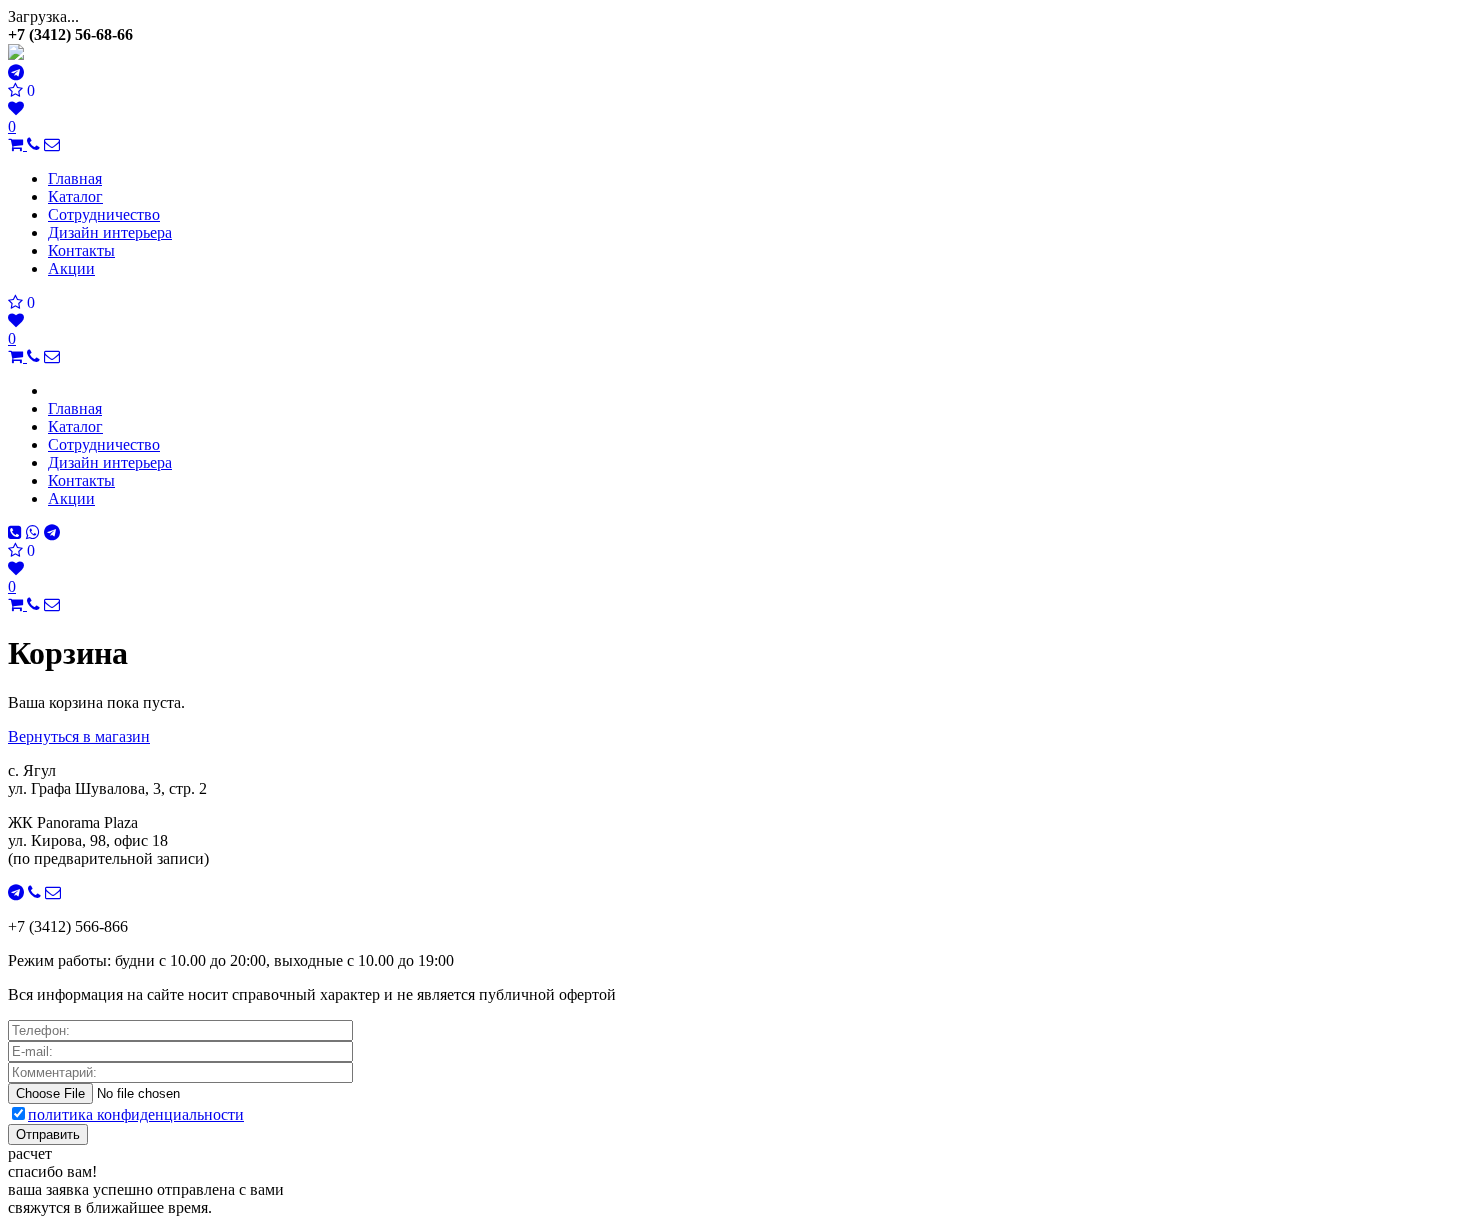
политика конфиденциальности (136, 1114)
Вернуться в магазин (79, 736)
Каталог (75, 196)
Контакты (81, 250)
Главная (75, 178)
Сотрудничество (104, 214)
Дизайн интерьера (110, 232)
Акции (71, 268)
